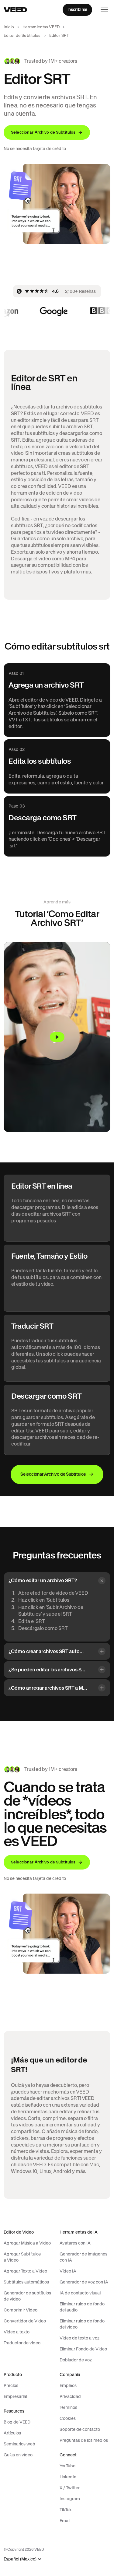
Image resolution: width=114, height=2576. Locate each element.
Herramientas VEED (41, 27)
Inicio (9, 27)
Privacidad (70, 2396)
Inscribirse (77, 9)
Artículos (12, 2433)
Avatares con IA (75, 2243)
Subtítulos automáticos (26, 2282)
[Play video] (57, 1037)
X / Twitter (70, 2488)
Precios (11, 2385)
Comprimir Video (21, 2310)
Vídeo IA (68, 2271)
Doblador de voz (76, 2360)
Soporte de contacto (80, 2429)
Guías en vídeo (18, 2455)
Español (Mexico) (20, 2559)
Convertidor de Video (25, 2321)
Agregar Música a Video (27, 2243)
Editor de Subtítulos (22, 35)
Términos (68, 2407)
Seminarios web (19, 2444)
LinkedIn (68, 2477)
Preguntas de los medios (84, 2440)
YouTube (67, 2466)
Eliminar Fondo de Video (83, 2349)
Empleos (68, 2385)
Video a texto (17, 2332)
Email (65, 2521)
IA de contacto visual (80, 2293)
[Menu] (104, 10)
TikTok (66, 2510)
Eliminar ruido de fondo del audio (82, 2307)
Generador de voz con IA (84, 2282)
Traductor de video (22, 2343)
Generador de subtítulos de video (27, 2296)
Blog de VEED (17, 2422)
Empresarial (15, 2396)
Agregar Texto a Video (25, 2271)
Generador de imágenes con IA (83, 2257)
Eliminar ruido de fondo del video (82, 2324)
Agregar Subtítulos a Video (22, 2257)
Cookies (68, 2418)
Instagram (70, 2499)
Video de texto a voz (79, 2338)
